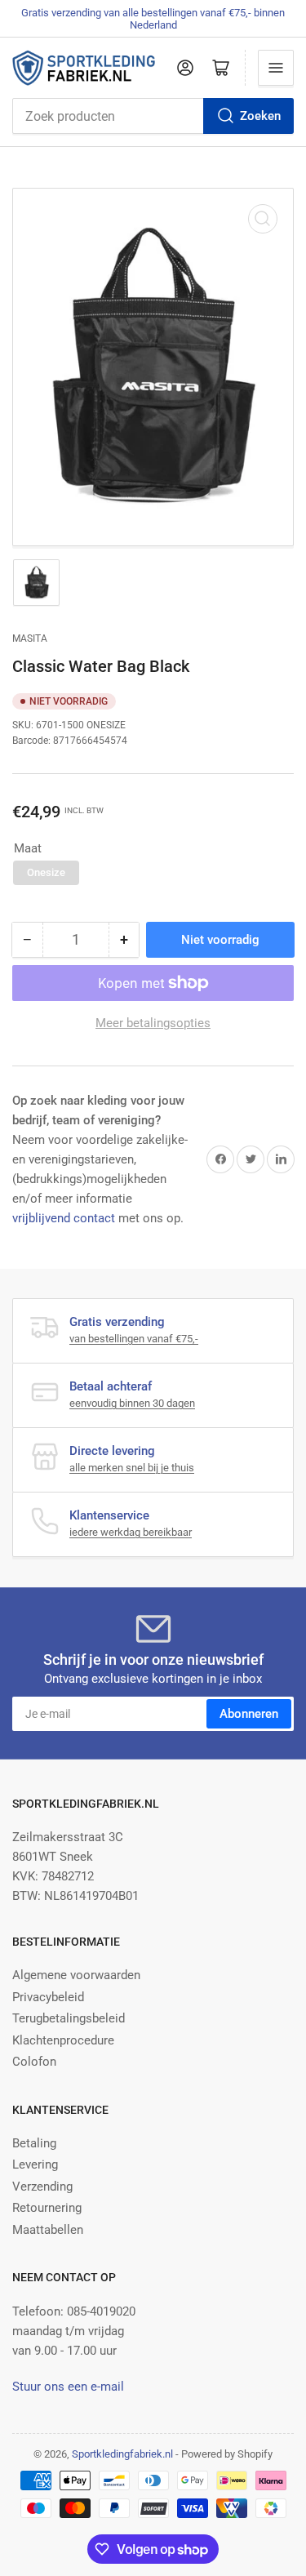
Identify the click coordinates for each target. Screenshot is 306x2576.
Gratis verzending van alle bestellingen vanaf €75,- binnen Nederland (153, 19)
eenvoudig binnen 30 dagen (132, 1403)
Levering (35, 2164)
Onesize (46, 872)
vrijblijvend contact (64, 1218)
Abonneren (249, 1714)
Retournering (47, 2208)
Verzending (42, 2187)
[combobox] (153, 116)
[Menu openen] (276, 68)
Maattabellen (48, 2230)
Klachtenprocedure (63, 2040)
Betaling (34, 2143)
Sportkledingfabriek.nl (122, 2454)
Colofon (34, 2062)
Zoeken (260, 116)
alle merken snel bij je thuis (132, 1468)
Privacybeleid (48, 1997)
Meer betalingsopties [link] (153, 1023)
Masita (30, 638)
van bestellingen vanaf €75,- (134, 1339)
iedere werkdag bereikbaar (131, 1532)
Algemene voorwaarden (76, 1975)
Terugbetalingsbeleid (69, 2018)
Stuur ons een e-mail (68, 2387)
